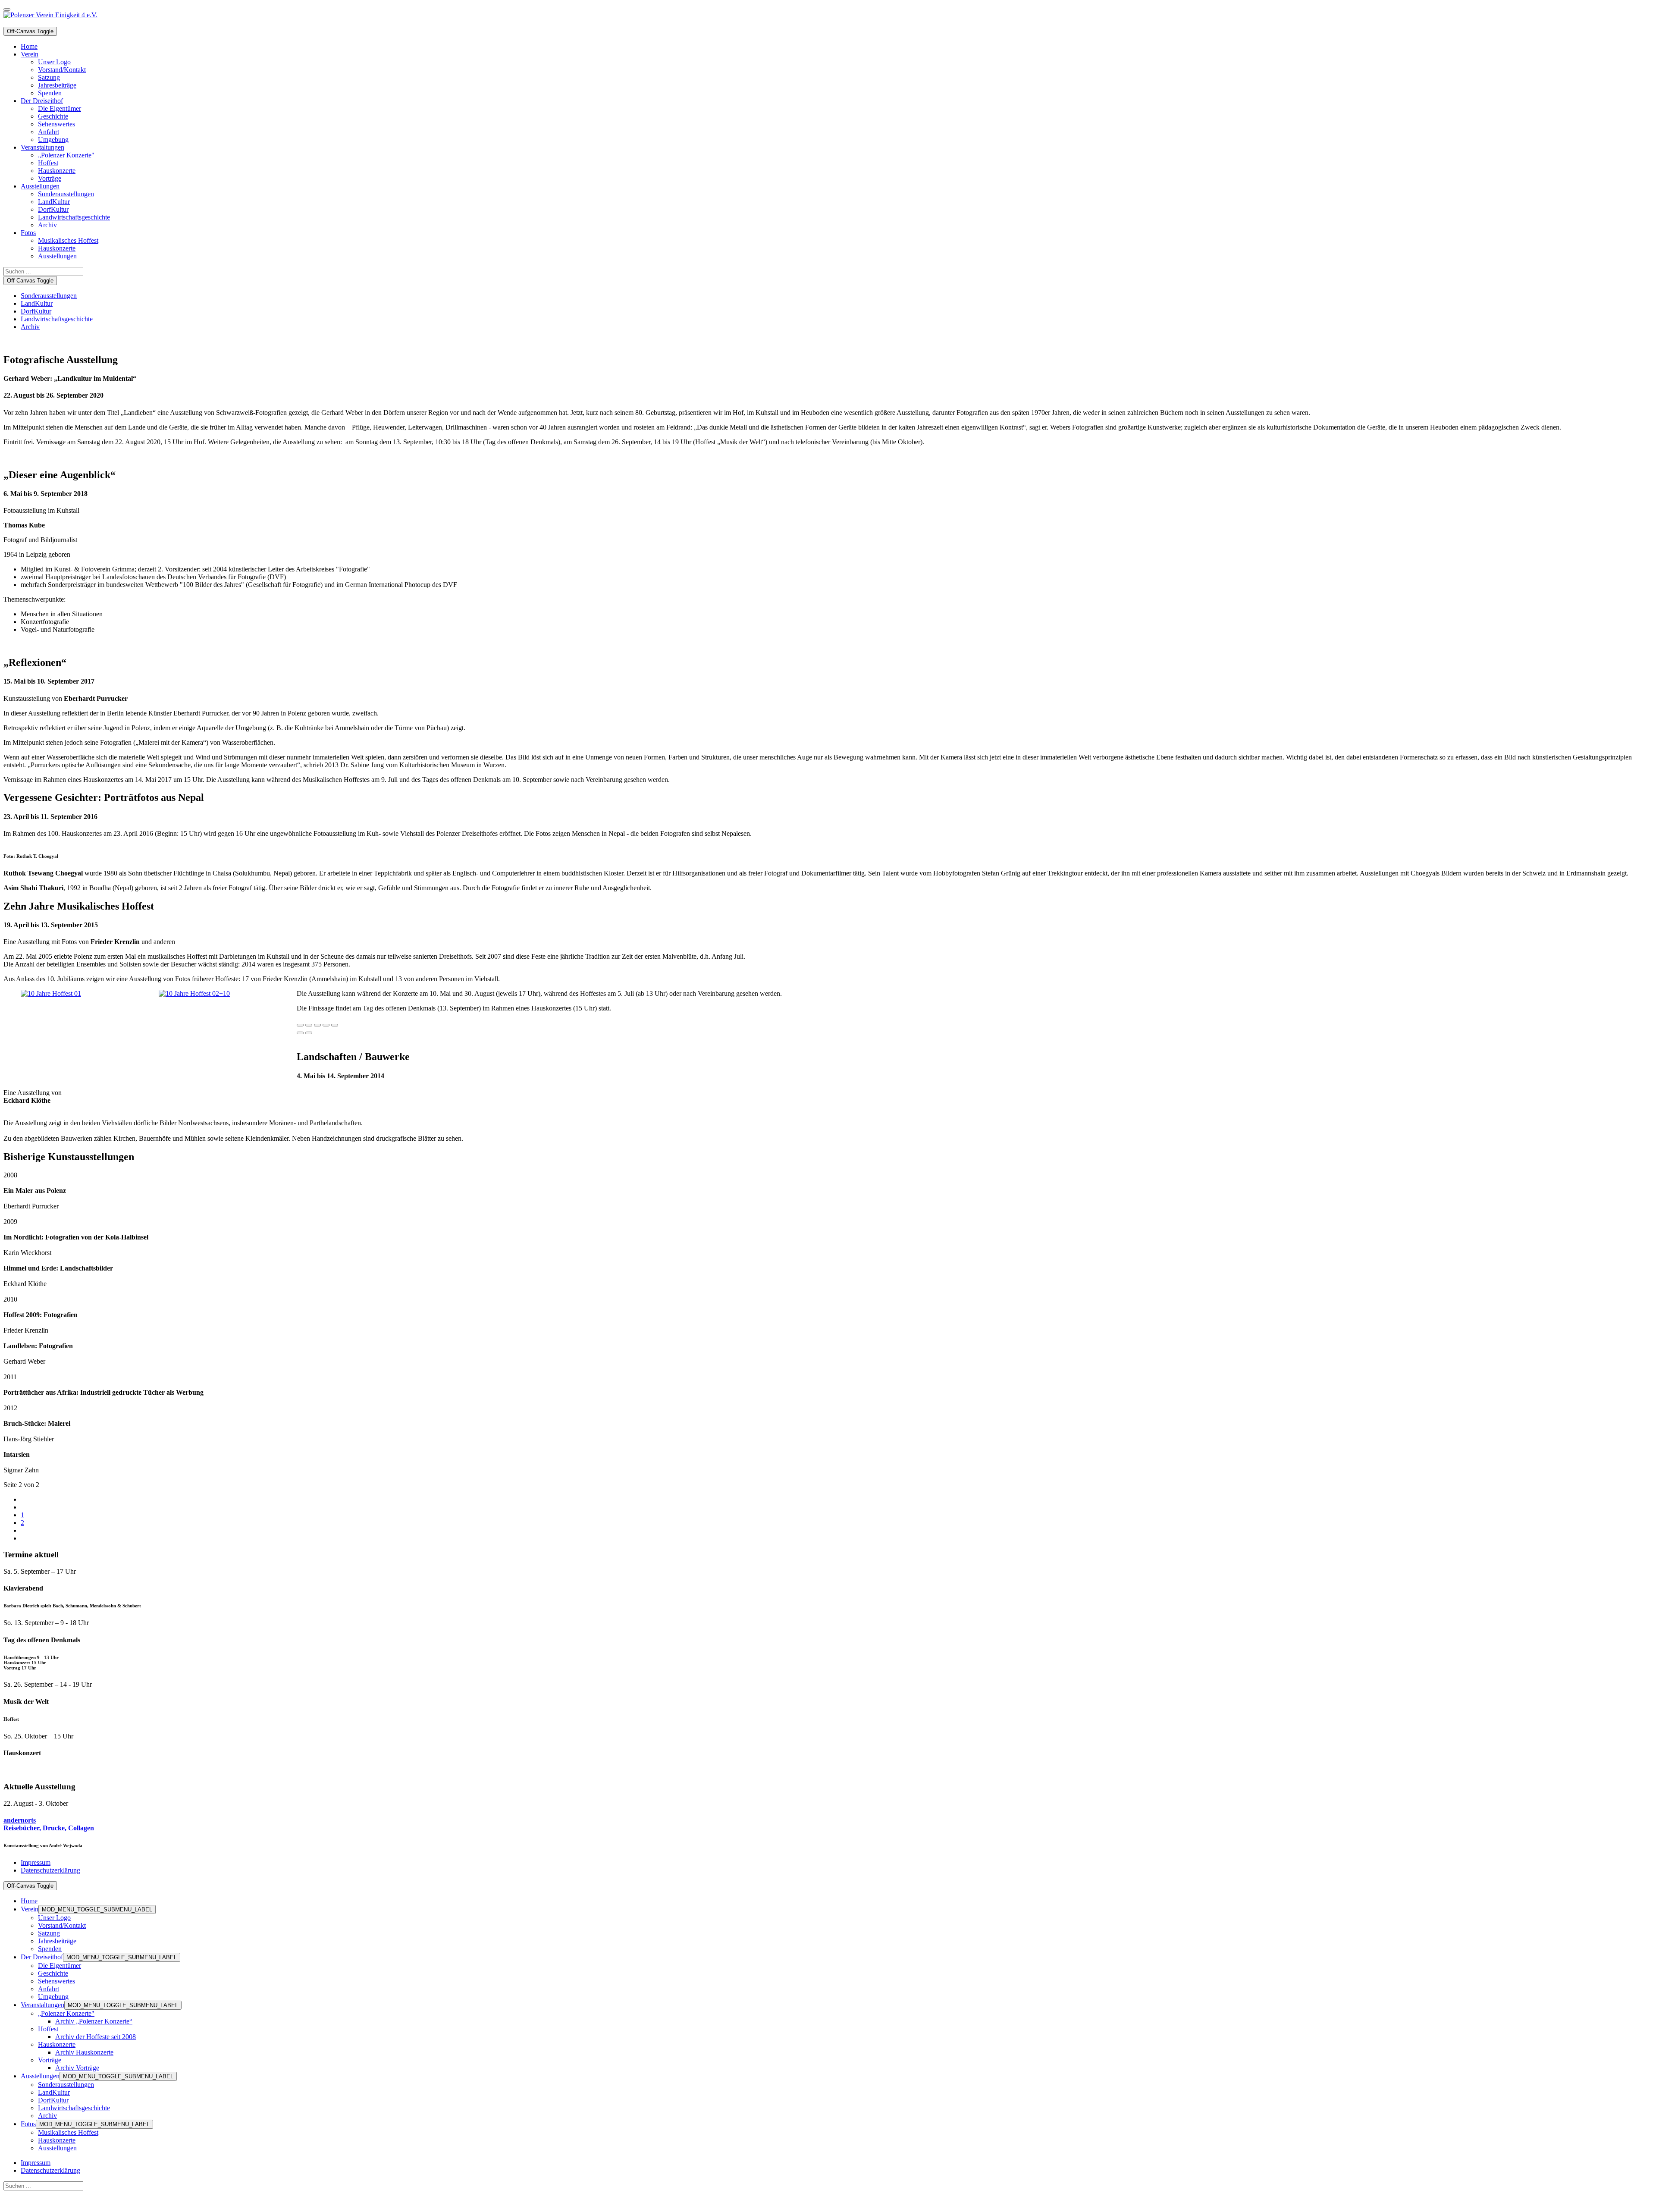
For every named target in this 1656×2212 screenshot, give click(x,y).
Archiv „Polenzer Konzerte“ (94, 2021)
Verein (30, 1909)
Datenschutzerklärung (50, 1870)
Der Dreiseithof (42, 1957)
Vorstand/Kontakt (62, 1925)
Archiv (30, 327)
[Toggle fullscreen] (326, 1025)
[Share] (309, 1025)
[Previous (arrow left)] (300, 1033)
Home (29, 1901)
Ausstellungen (40, 2076)
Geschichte (53, 1973)
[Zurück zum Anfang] (7, 9)
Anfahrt (49, 1989)
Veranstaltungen (42, 2005)
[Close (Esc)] (300, 1025)
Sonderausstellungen (49, 296)
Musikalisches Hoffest (68, 2132)
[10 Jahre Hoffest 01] (51, 993)
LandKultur (37, 303)
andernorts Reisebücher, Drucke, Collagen (49, 1824)
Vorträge (50, 2060)
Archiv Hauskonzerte (84, 2052)
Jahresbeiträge (57, 1941)
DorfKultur (36, 311)
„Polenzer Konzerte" (66, 2013)
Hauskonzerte (57, 2044)
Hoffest (48, 2029)
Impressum (36, 1862)
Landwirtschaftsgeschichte (57, 319)
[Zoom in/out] (335, 1025)
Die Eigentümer (60, 1966)
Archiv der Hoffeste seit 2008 (96, 2037)
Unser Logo (54, 1918)
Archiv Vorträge (77, 2068)
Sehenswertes (56, 1981)
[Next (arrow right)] (309, 1033)
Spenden (50, 1949)
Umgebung (53, 1997)
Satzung (49, 1933)
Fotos (28, 2124)
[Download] (317, 1025)
